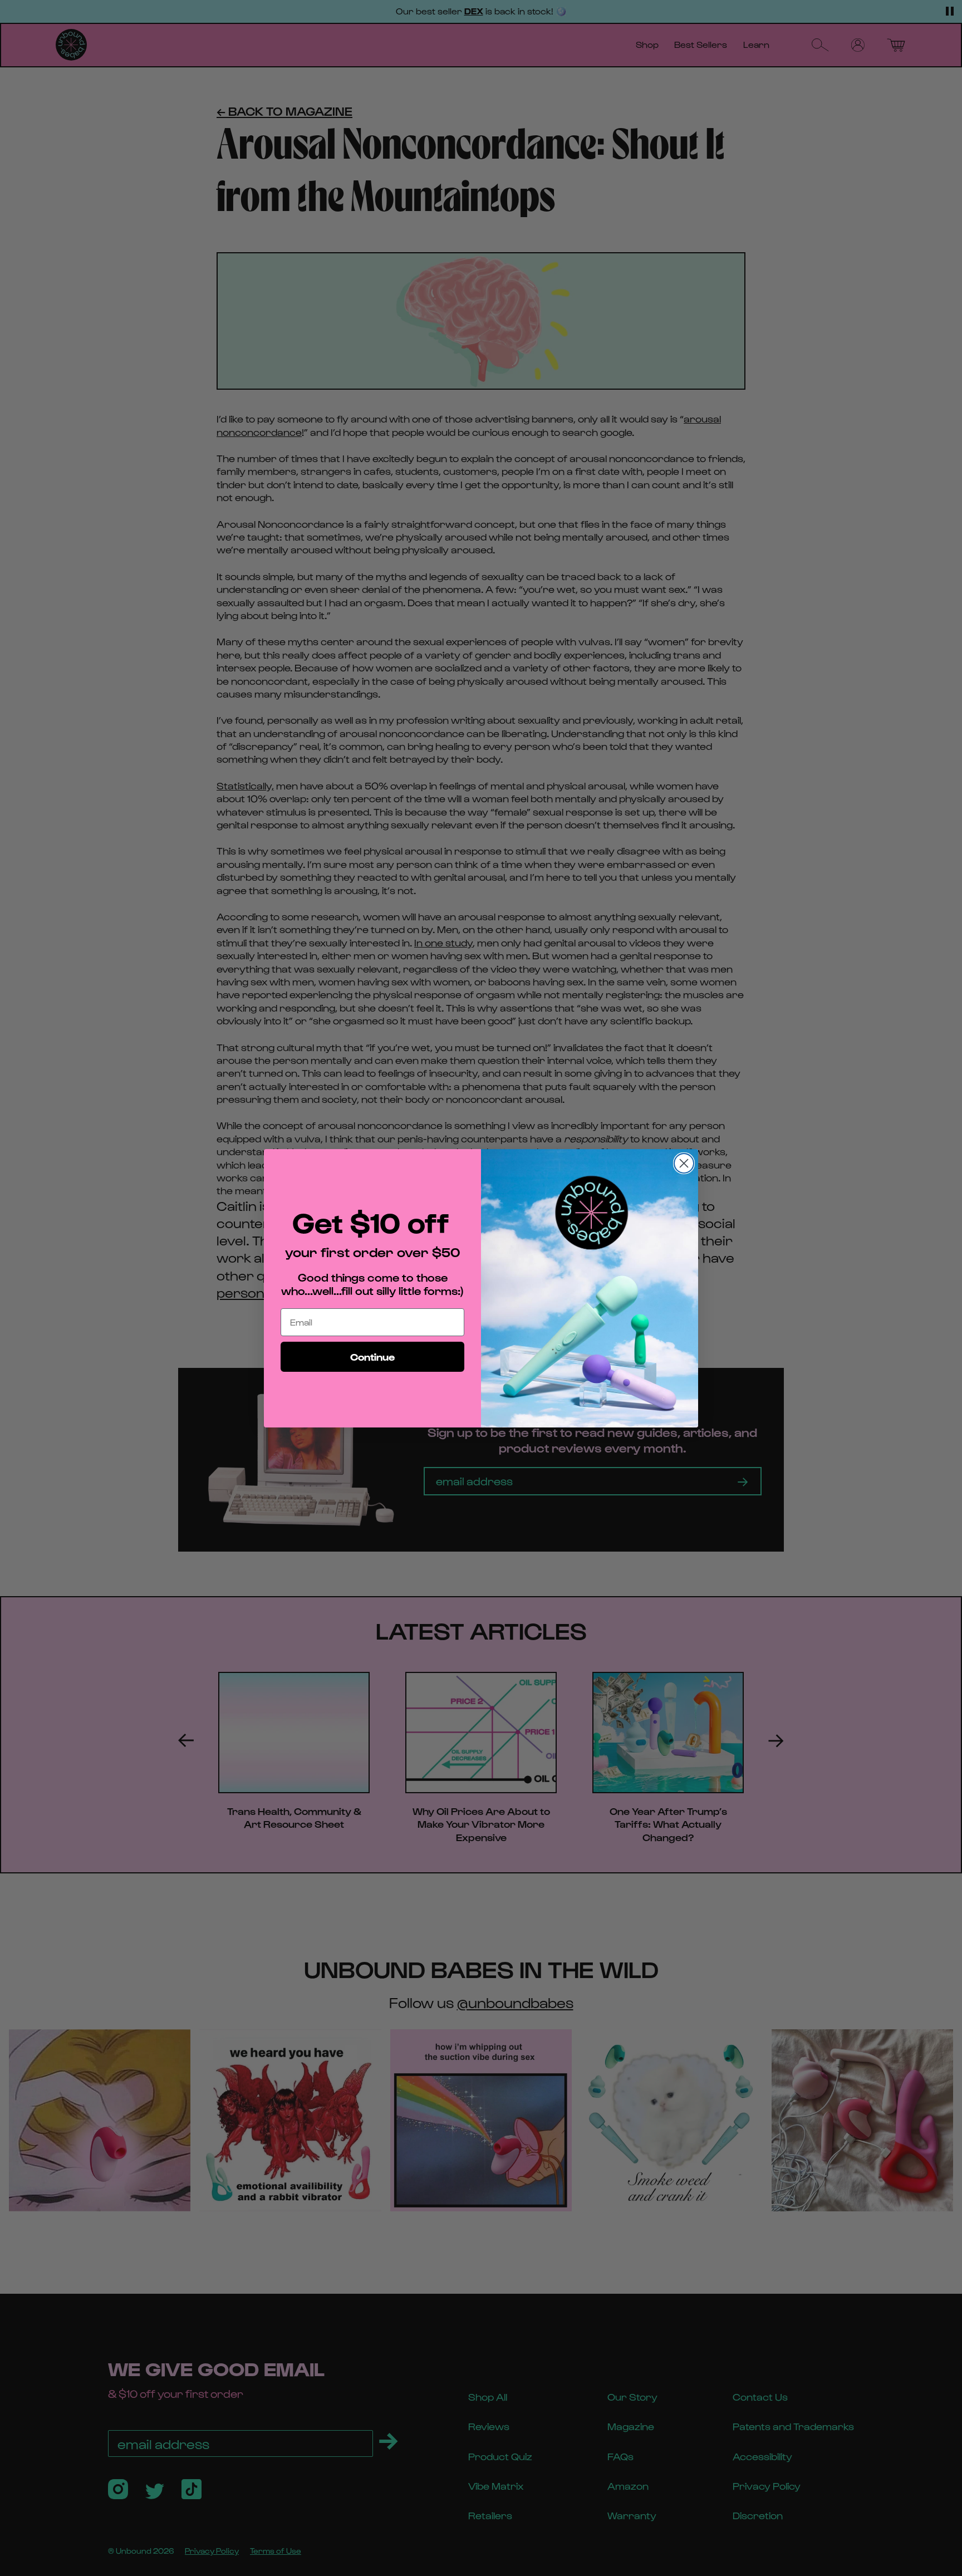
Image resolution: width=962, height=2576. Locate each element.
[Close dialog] (684, 1163)
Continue (372, 1356)
